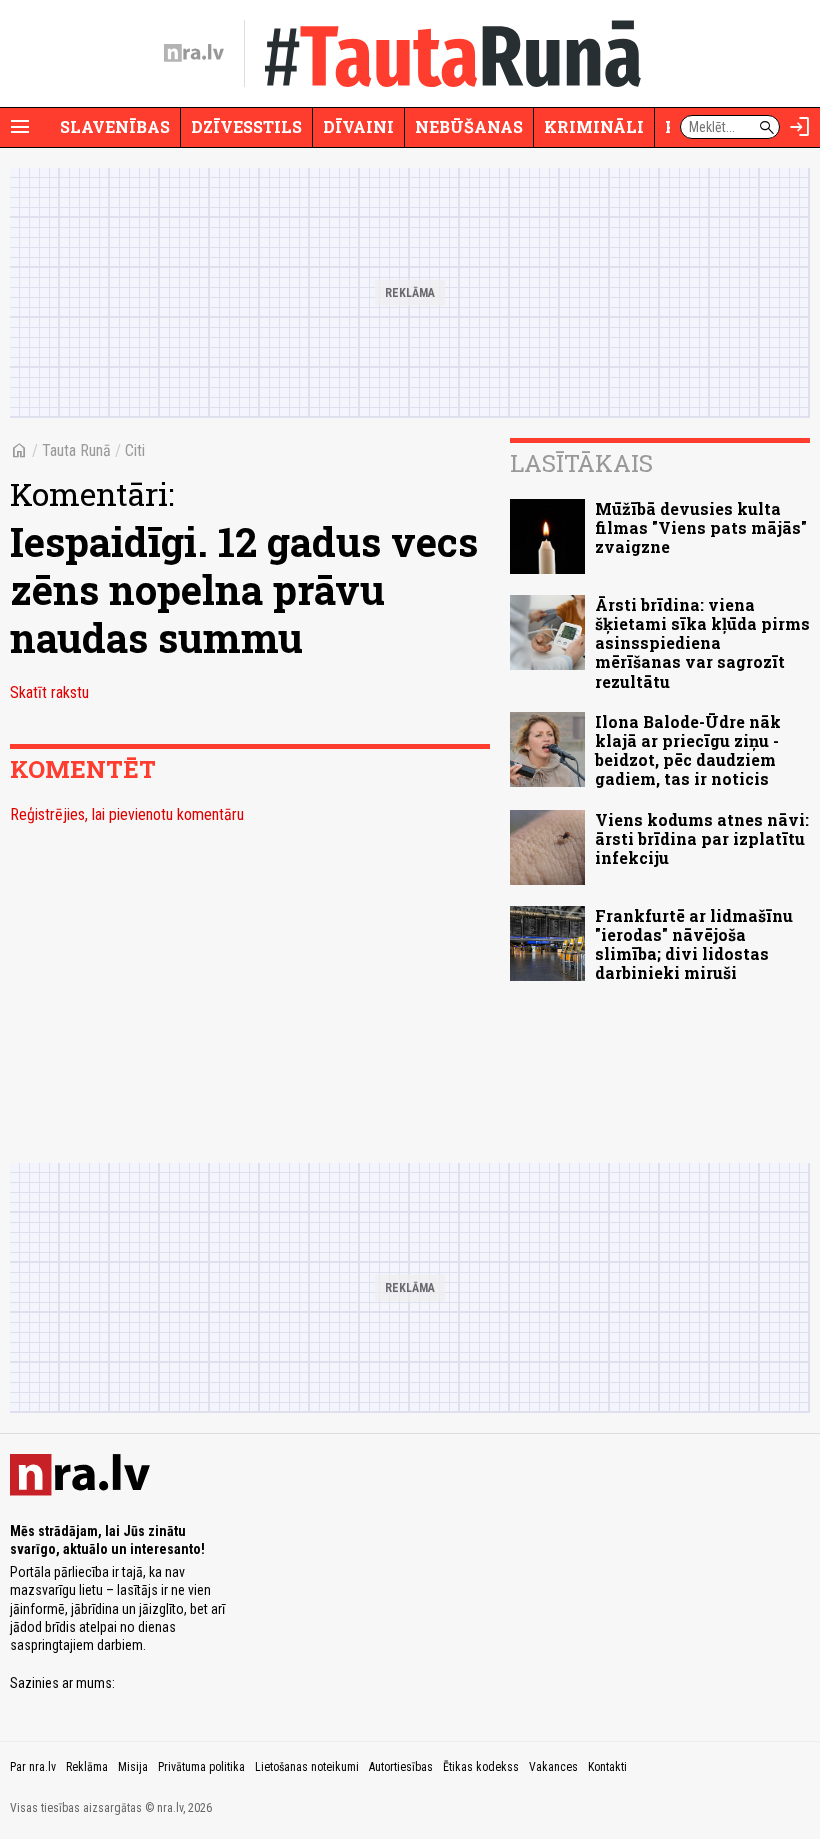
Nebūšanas (469, 126)
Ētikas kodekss (481, 1767)
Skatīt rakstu (49, 692)
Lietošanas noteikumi (307, 1767)
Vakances (553, 1767)
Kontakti (607, 1767)
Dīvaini (358, 126)
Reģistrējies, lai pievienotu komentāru (127, 814)
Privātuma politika (201, 1767)
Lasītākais (581, 463)
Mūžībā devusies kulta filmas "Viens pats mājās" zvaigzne (701, 527)
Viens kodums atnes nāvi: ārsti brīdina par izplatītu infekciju (702, 838)
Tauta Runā (76, 450)
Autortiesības (401, 1767)
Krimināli (594, 126)
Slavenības (115, 126)
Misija (133, 1767)
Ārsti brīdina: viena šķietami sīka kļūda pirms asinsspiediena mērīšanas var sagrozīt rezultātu (702, 643)
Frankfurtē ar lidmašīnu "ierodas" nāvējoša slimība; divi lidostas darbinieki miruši (694, 944)
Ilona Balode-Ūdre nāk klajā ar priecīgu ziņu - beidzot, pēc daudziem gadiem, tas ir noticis (688, 750)
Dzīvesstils (246, 126)
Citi (135, 450)
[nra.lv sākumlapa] (194, 53)
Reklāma (87, 1767)
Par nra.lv (33, 1767)
